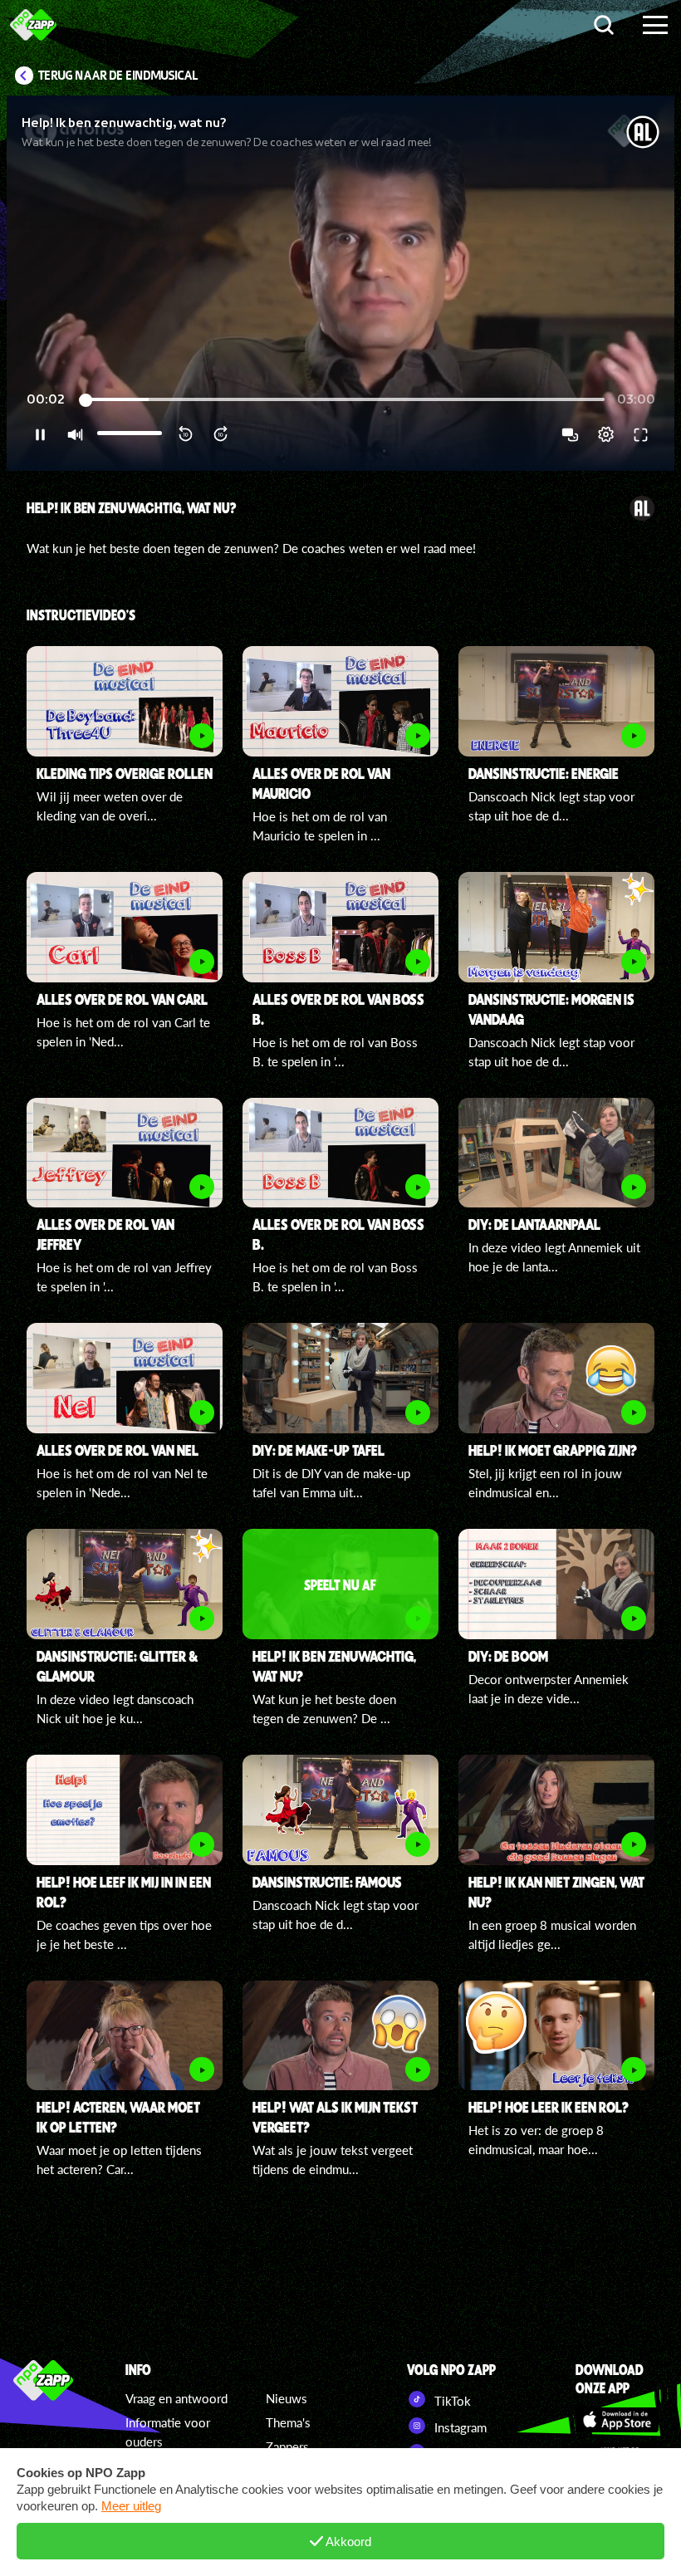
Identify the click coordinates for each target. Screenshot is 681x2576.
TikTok (451, 2401)
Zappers (287, 2446)
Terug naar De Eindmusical (118, 76)
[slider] (342, 400)
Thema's (288, 2422)
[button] (340, 283)
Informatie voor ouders (168, 2432)
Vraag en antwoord (176, 2398)
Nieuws (287, 2398)
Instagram (459, 2427)
